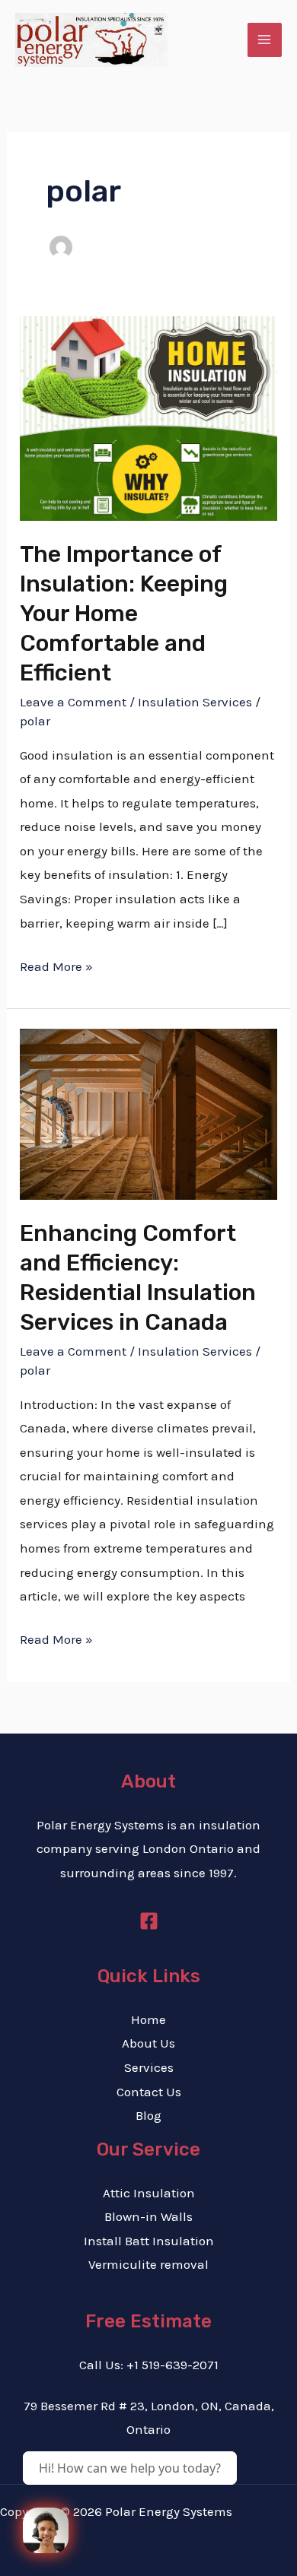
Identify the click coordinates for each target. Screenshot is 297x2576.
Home (148, 2019)
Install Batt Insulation (149, 2241)
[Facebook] (149, 1921)
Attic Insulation (149, 2193)
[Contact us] (46, 2530)
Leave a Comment (73, 702)
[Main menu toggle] (265, 40)
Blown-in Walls (148, 2216)
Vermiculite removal (148, 2264)
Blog (148, 2115)
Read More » (56, 964)
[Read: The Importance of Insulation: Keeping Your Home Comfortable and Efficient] (148, 417)
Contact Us (149, 2092)
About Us (148, 2043)
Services (149, 2067)
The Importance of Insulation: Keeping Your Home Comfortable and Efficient (124, 614)
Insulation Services (195, 702)
